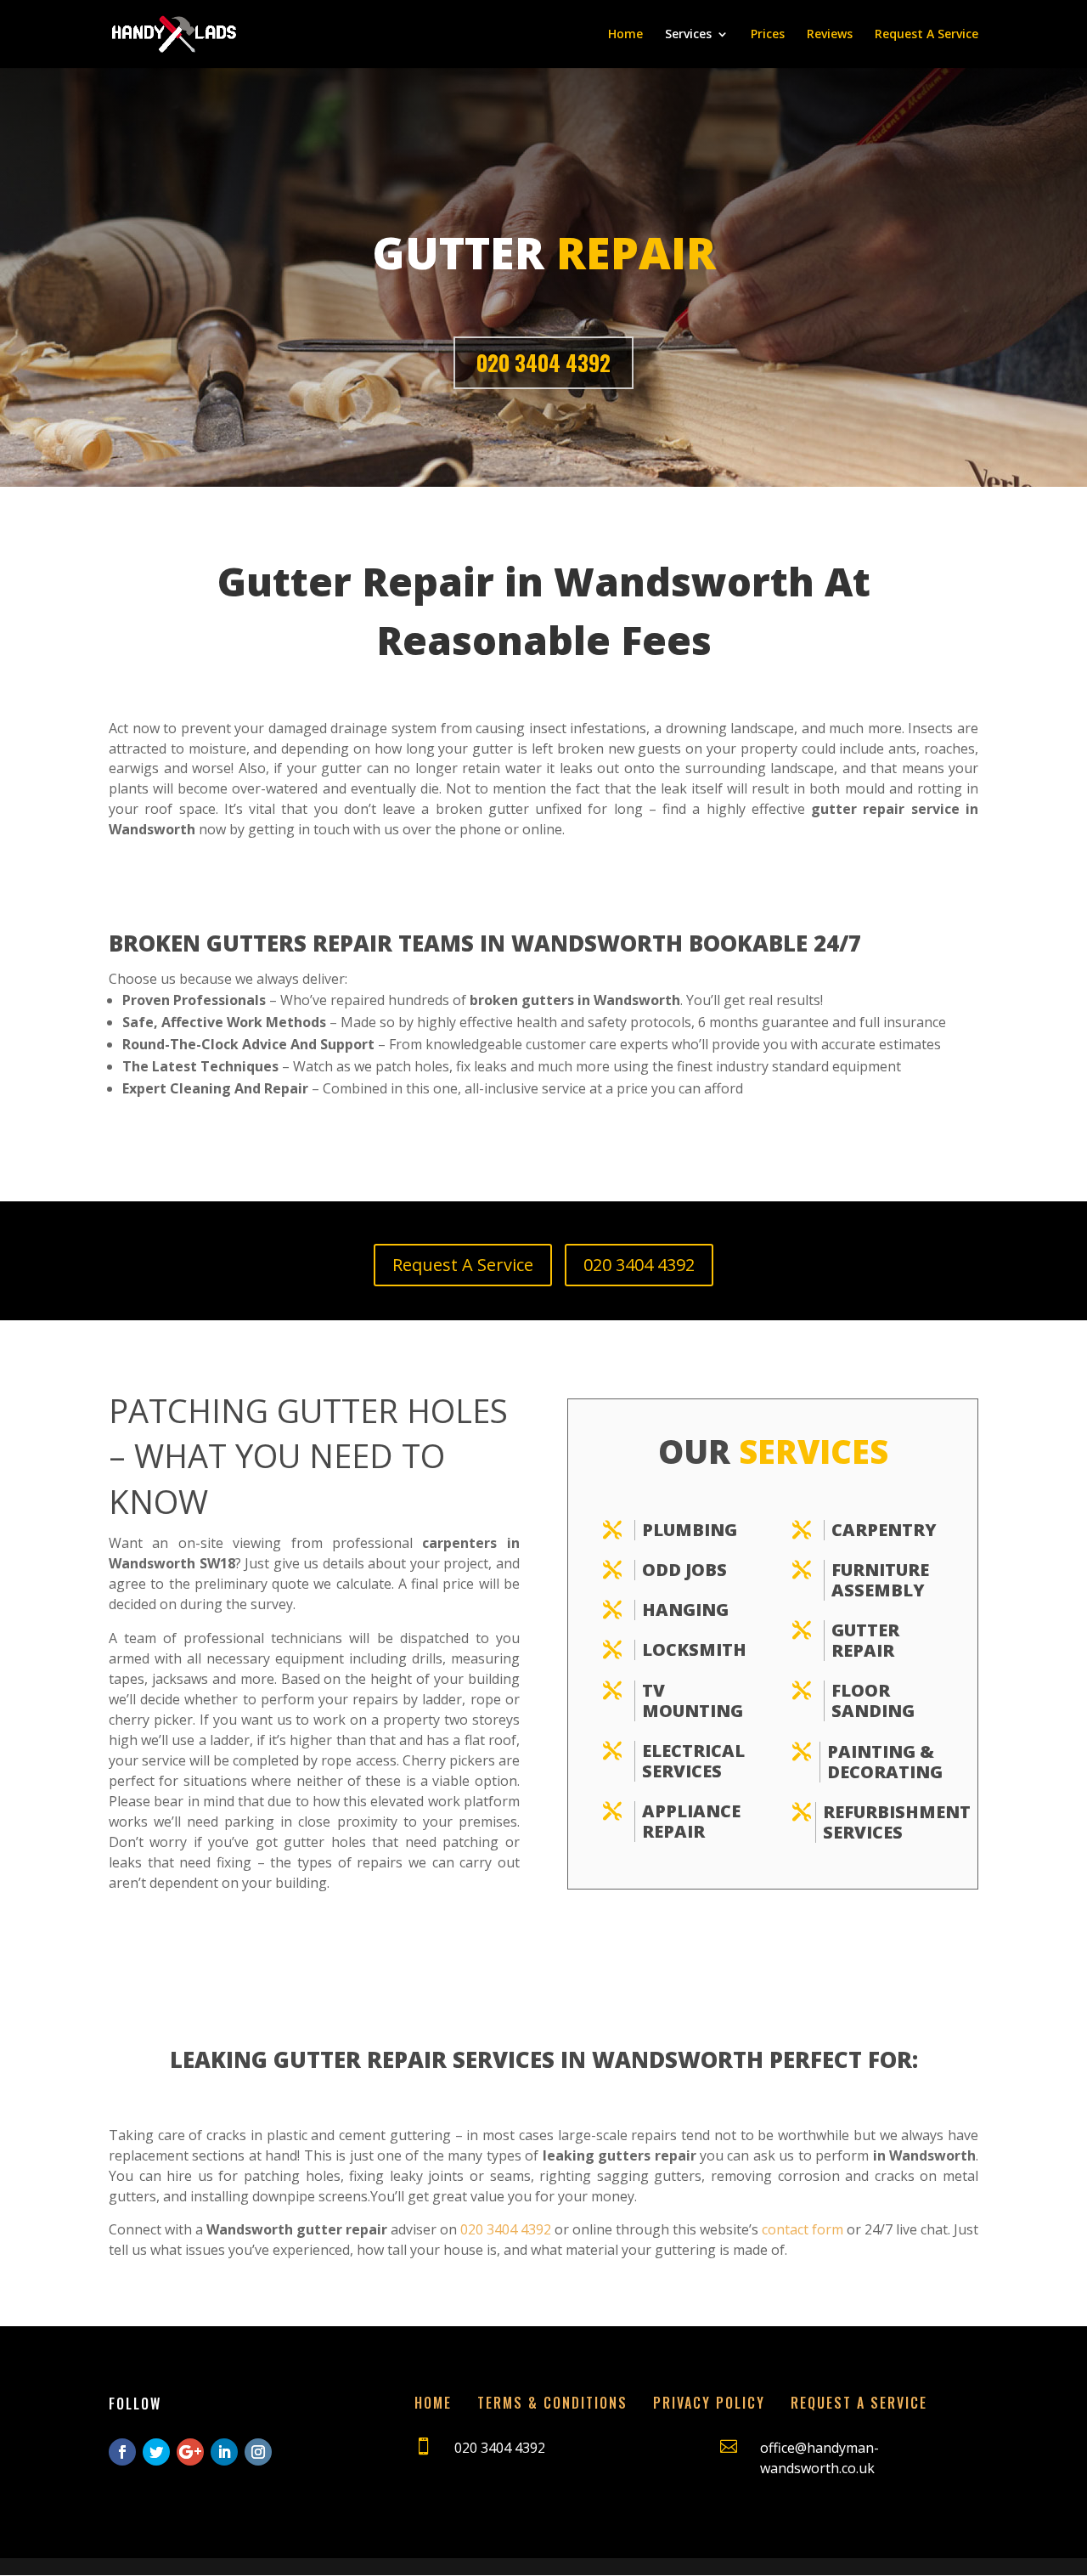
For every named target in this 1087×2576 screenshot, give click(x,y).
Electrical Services (693, 1761)
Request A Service (926, 35)
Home (625, 35)
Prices (768, 35)
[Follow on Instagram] (258, 2452)
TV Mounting (693, 1700)
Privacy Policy (709, 2403)
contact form (803, 2229)
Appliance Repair (691, 1821)
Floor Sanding (873, 1700)
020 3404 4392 (543, 362)
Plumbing (690, 1530)
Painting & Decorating (885, 1762)
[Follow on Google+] (190, 2452)
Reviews (830, 35)
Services (688, 35)
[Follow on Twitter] (156, 2452)
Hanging (685, 1610)
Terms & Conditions (552, 2403)
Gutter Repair (865, 1640)
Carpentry (884, 1530)
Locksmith (694, 1650)
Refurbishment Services (897, 1822)
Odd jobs (684, 1570)
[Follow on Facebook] (122, 2452)
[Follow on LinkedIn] (224, 2452)
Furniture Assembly (880, 1580)
